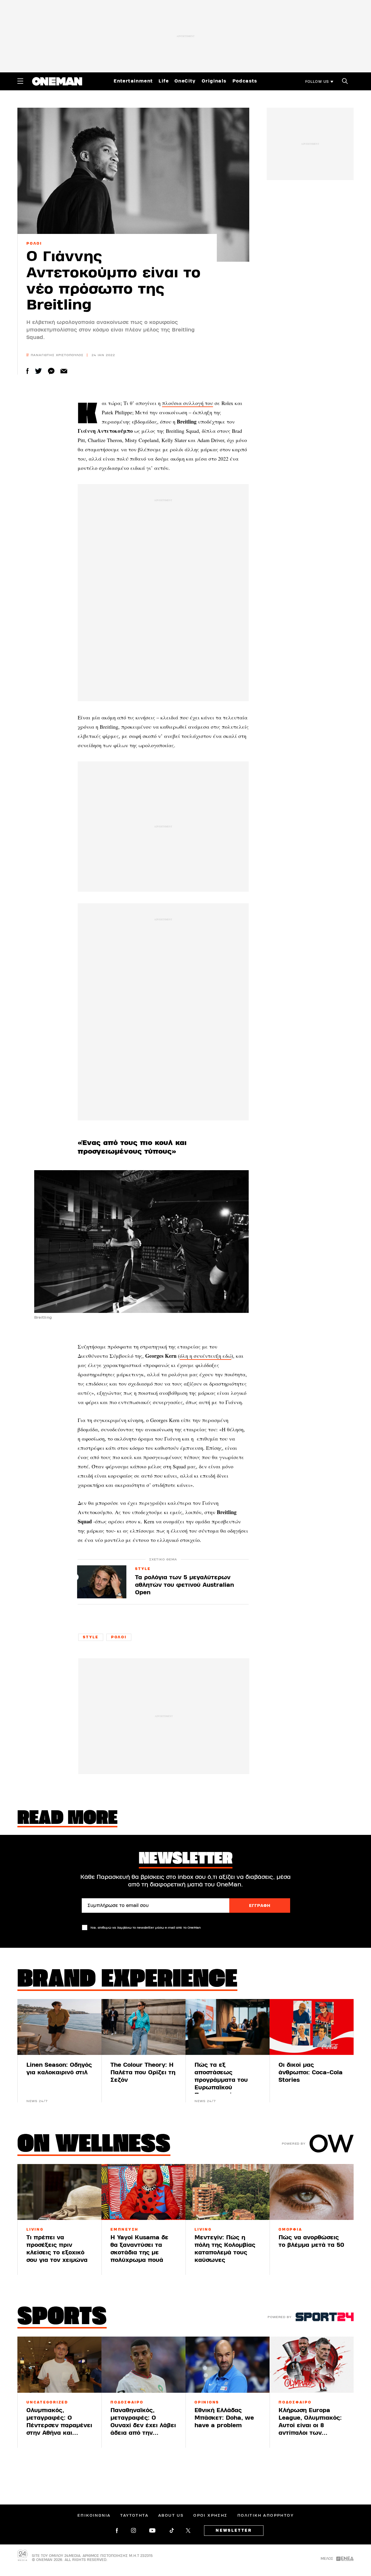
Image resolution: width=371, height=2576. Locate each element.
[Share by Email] (64, 371)
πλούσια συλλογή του (188, 403)
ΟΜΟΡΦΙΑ (290, 2229)
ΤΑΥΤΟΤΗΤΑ (134, 2515)
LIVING (35, 2229)
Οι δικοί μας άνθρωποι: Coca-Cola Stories (311, 2072)
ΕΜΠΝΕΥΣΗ (124, 2229)
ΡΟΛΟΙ (34, 243)
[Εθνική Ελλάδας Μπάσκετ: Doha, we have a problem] (228, 2365)
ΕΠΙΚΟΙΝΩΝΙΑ (94, 2515)
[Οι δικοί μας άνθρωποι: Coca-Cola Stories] (312, 2027)
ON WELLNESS (94, 2145)
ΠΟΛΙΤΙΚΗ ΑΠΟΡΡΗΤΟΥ (265, 2515)
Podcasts (245, 81)
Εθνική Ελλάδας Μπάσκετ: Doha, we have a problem (224, 2418)
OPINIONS (207, 2402)
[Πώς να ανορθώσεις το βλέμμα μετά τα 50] (312, 2192)
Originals (214, 81)
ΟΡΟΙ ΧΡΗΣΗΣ (210, 2515)
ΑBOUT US (171, 2515)
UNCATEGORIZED (47, 2402)
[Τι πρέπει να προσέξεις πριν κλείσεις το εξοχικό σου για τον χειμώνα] (59, 2192)
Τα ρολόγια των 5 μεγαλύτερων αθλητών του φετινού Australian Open (184, 1585)
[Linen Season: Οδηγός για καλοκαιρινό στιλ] (59, 2027)
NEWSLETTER (234, 2531)
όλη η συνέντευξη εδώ (205, 1356)
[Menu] (20, 81)
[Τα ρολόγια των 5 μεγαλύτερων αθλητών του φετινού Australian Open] (102, 1582)
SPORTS (62, 2318)
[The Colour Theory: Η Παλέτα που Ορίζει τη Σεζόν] (143, 2027)
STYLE (143, 1569)
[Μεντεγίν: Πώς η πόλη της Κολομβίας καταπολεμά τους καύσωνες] (228, 2192)
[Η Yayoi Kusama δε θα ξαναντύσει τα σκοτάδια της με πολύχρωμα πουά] (143, 2192)
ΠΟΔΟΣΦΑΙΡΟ (127, 2402)
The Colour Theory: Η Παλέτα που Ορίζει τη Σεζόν (143, 2072)
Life (164, 81)
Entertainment (133, 81)
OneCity (185, 81)
